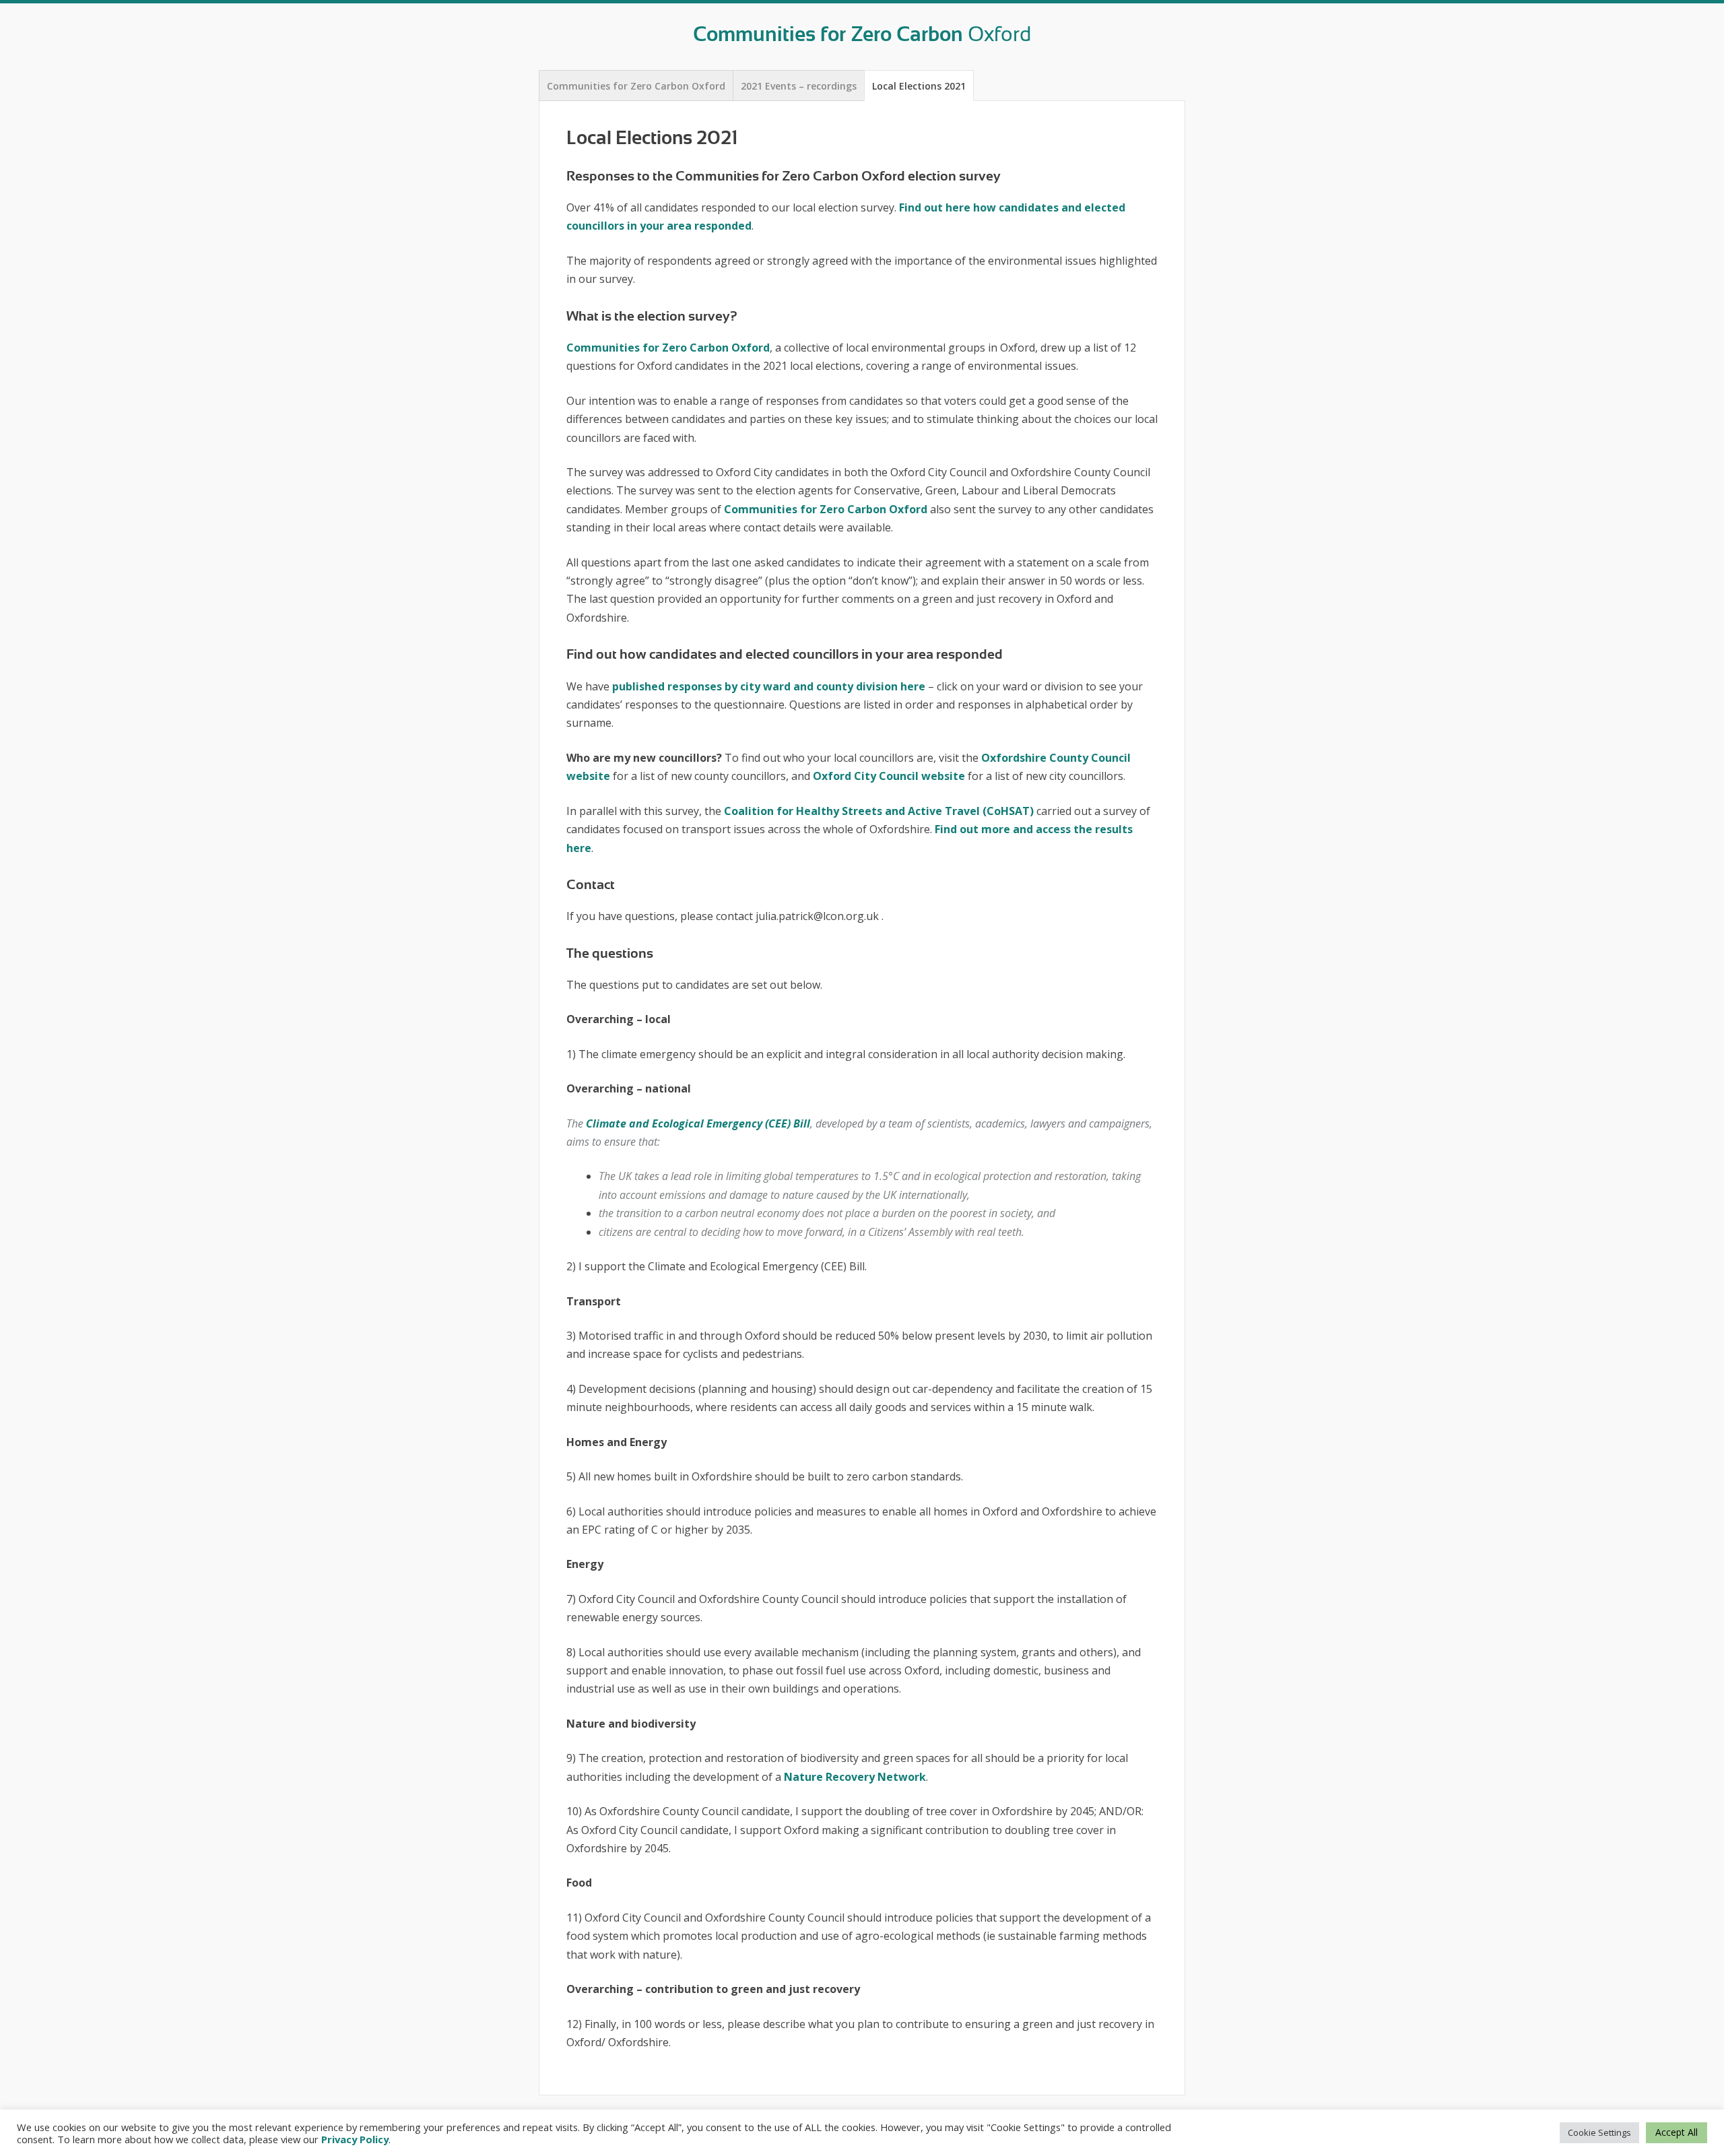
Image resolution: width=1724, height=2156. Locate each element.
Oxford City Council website (889, 776)
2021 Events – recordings (799, 86)
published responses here (769, 686)
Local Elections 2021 (919, 86)
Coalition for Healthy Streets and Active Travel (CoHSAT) (879, 811)
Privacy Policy (355, 2139)
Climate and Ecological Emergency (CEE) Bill (698, 1123)
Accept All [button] (1677, 2132)
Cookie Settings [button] (1599, 2132)
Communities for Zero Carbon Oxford (636, 86)
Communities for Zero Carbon (862, 34)
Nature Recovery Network (855, 1777)
